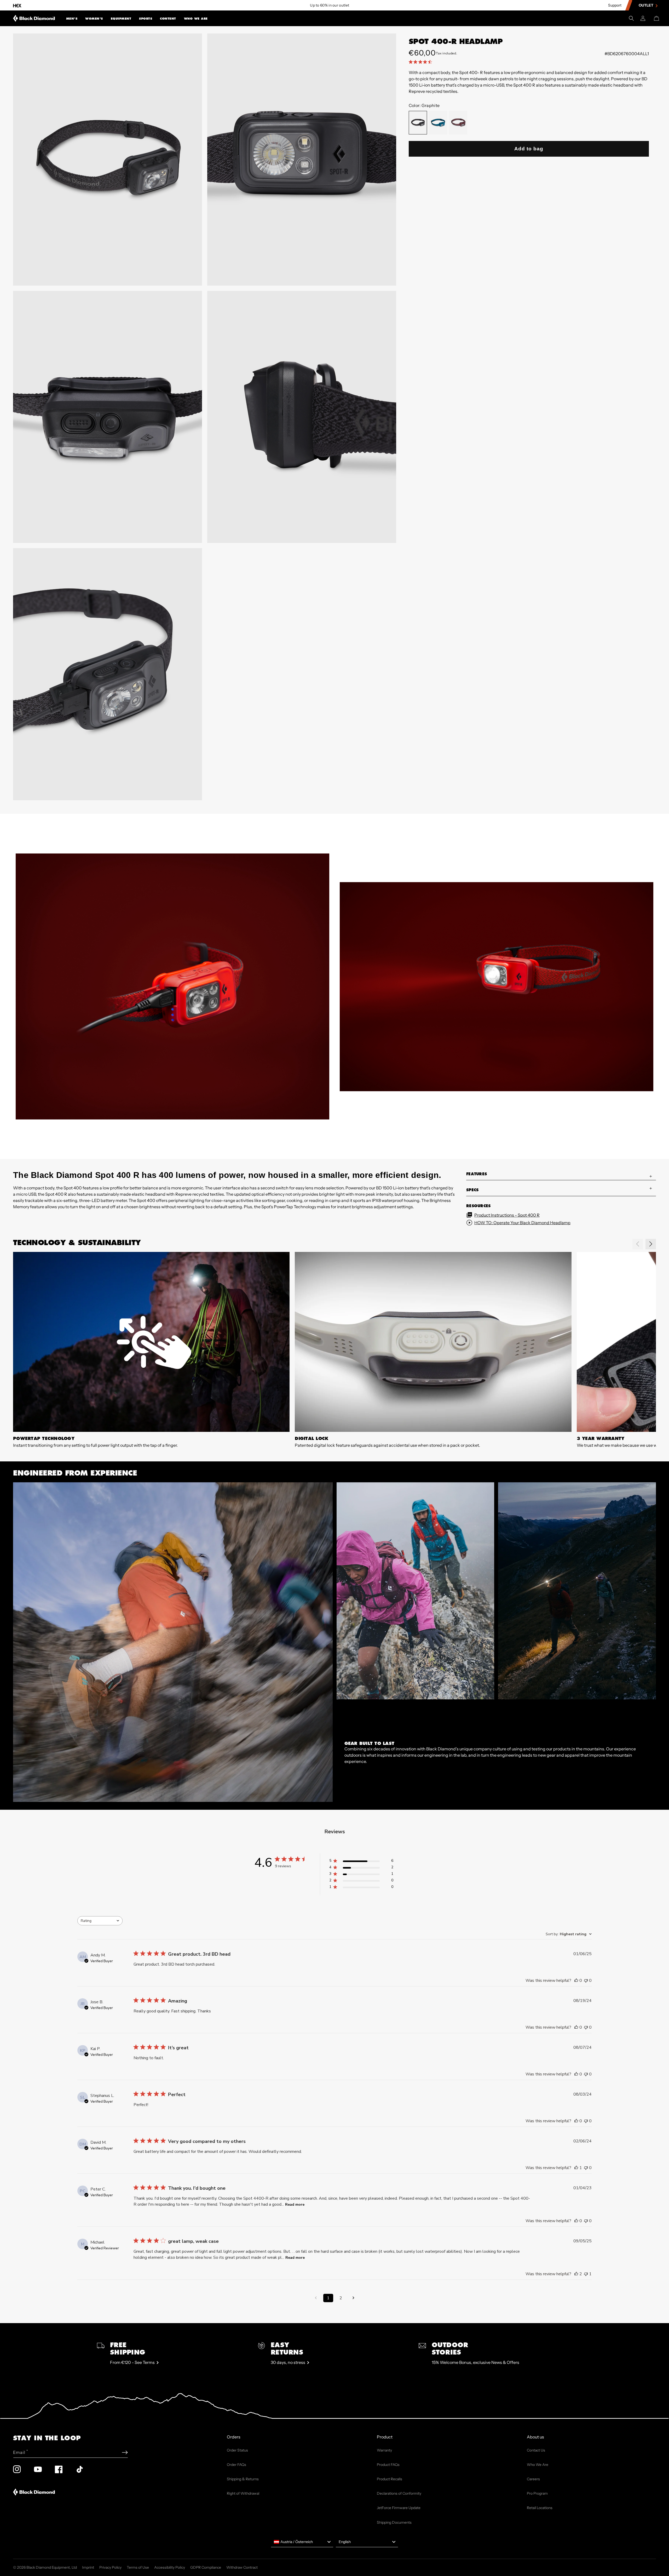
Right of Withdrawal (243, 2493)
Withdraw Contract (242, 2567)
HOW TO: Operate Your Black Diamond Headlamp (522, 1223)
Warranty (384, 2450)
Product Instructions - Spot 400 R (507, 1215)
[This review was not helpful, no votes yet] (586, 1981)
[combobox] (100, 1921)
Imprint (88, 2567)
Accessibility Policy (170, 2567)
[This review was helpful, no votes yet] (576, 1981)
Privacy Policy (110, 2567)
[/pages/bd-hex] (17, 5)
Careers (533, 2479)
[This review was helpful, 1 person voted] (576, 2168)
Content (168, 19)
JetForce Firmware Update (399, 2508)
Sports (146, 19)
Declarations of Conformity (399, 2493)
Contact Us (536, 2450)
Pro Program (537, 2493)
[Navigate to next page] (353, 2298)
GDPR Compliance (206, 2567)
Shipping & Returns (243, 2479)
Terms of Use (138, 2567)
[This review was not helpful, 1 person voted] (586, 2274)
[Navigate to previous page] (316, 2298)
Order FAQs (237, 2465)
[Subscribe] (125, 2452)
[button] (72, 18)
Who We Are (196, 19)
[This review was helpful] (576, 2274)
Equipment (121, 19)
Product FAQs (388, 2465)
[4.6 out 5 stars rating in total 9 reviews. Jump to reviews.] (421, 62)
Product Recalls (390, 2479)
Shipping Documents (394, 2522)
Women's (94, 19)
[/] (34, 18)
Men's (72, 19)
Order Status (237, 2450)
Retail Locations (540, 2508)
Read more (295, 2205)
